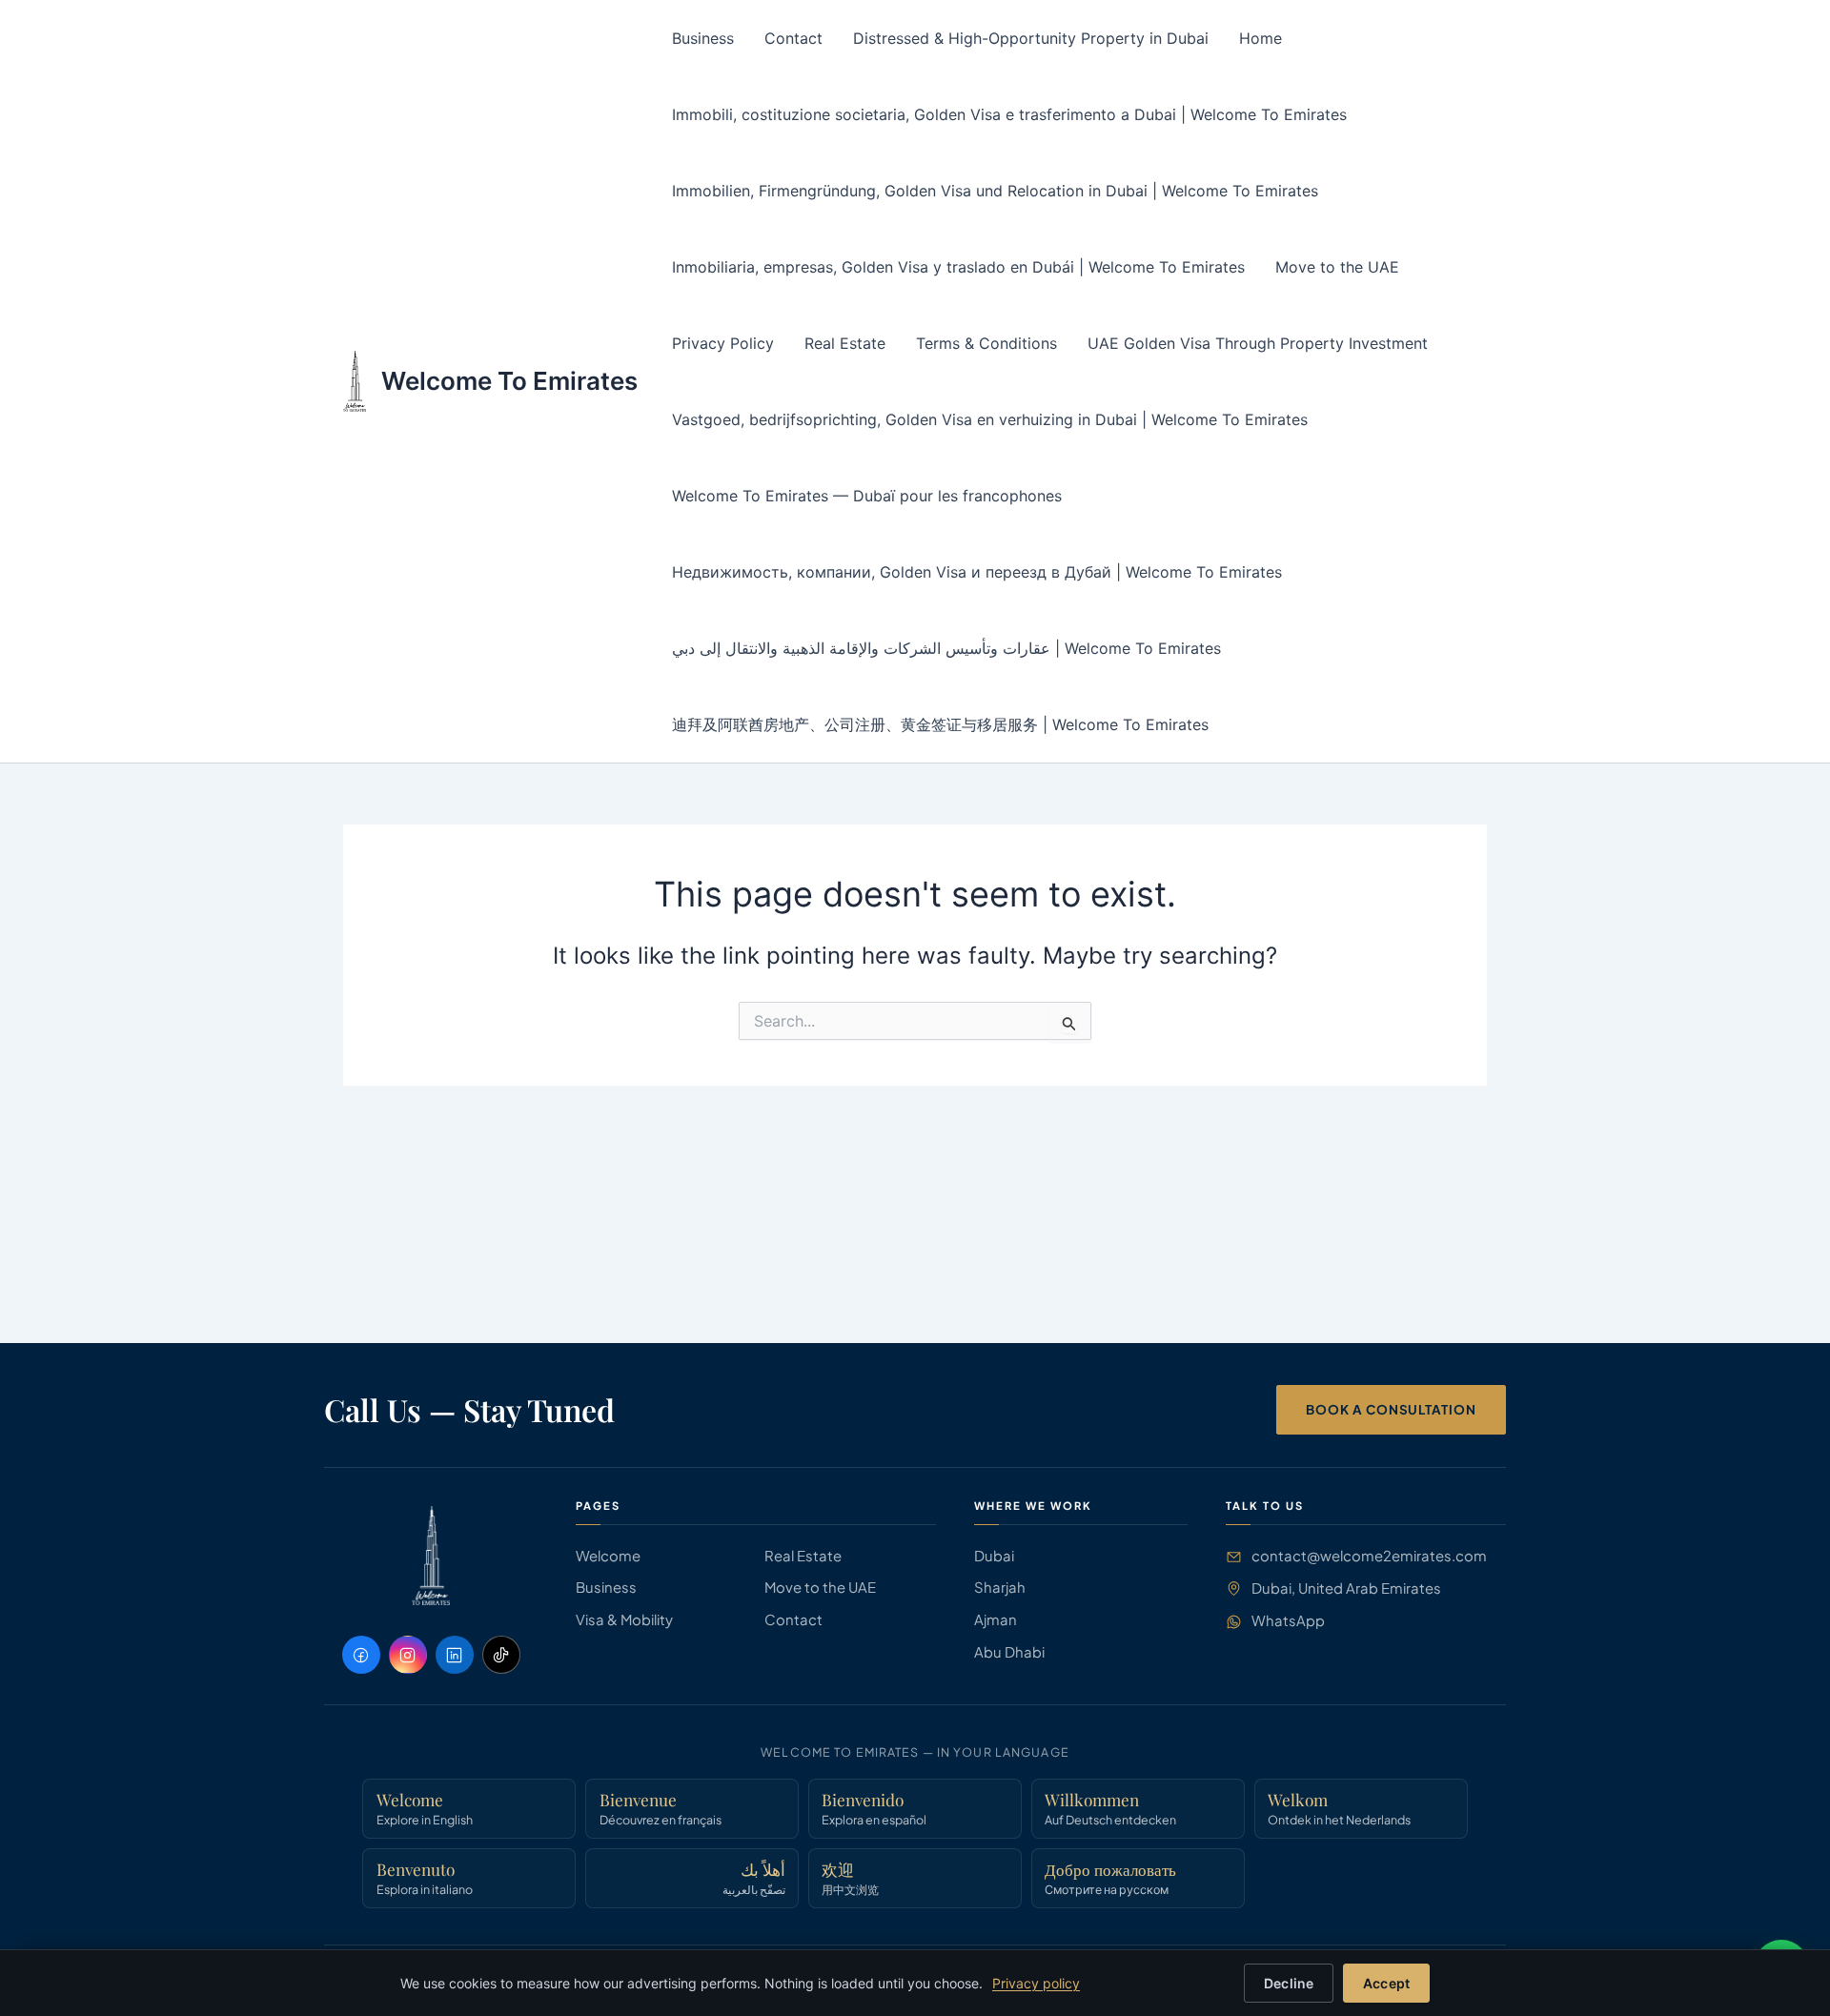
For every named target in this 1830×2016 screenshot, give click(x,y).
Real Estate (845, 343)
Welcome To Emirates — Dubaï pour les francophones (867, 496)
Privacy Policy (723, 343)
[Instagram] (408, 1655)
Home (1261, 38)
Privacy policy (1036, 1983)
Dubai (994, 1556)
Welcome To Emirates (509, 381)
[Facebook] (361, 1655)
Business (703, 38)
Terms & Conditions (986, 343)
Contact (793, 38)
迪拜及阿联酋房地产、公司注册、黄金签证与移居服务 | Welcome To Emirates (940, 724)
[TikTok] (501, 1655)
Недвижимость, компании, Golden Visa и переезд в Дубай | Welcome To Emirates (977, 572)
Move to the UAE (1337, 267)
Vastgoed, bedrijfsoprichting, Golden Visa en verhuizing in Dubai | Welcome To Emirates (990, 419)
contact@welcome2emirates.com (1369, 1556)
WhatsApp (1288, 1620)
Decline (1289, 1983)
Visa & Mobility (624, 1619)
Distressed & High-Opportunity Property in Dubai (1031, 38)
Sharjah (1000, 1587)
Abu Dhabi (1009, 1652)
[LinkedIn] (455, 1655)
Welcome (608, 1556)
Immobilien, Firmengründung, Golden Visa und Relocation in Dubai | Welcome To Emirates (995, 191)
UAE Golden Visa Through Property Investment (1258, 343)
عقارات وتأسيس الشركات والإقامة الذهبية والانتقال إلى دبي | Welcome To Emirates (946, 648)
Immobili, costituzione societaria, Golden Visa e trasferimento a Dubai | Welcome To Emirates (1009, 114)
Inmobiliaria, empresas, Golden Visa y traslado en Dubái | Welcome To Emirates (958, 267)
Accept (1386, 1983)
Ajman (996, 1619)
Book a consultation (1391, 1409)
